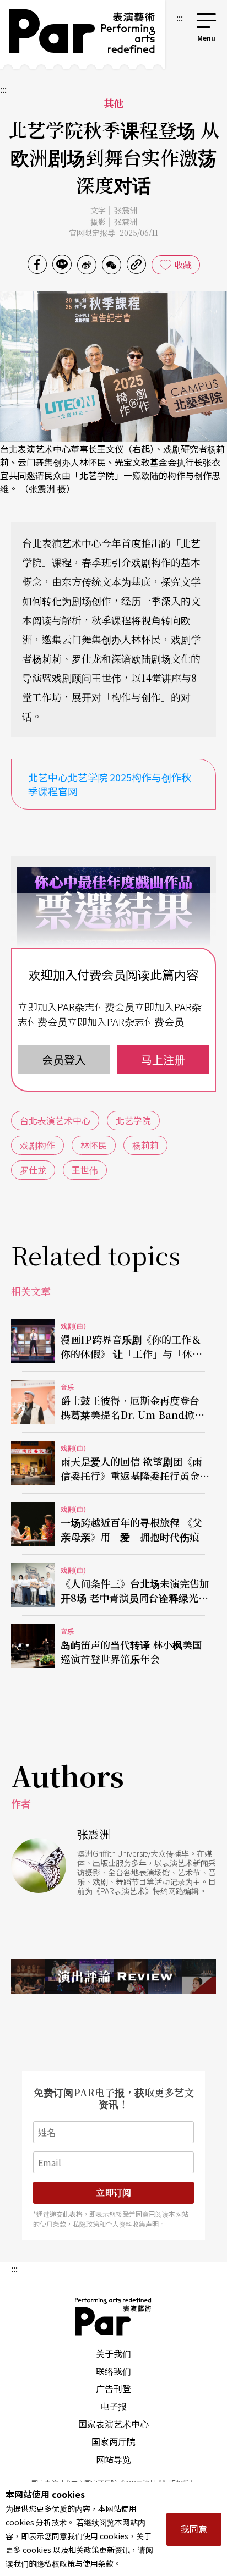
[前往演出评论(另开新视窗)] (113, 1977)
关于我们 (113, 2353)
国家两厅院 (113, 2441)
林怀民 (94, 1145)
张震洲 (126, 210)
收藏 (183, 265)
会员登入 (64, 1059)
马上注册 (163, 1059)
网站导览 (113, 2459)
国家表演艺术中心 (113, 2424)
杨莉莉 (145, 1145)
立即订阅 (113, 2192)
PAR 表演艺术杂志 (113, 2316)
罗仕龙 (33, 1170)
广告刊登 (113, 2388)
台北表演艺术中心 (55, 1120)
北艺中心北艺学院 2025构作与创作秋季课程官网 (110, 784)
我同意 (194, 2529)
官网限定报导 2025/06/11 (113, 233)
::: (180, 18)
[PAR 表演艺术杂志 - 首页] (83, 35)
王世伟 (85, 1170)
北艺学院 (133, 1120)
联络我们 (113, 2371)
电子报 (113, 2406)
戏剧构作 (37, 1145)
